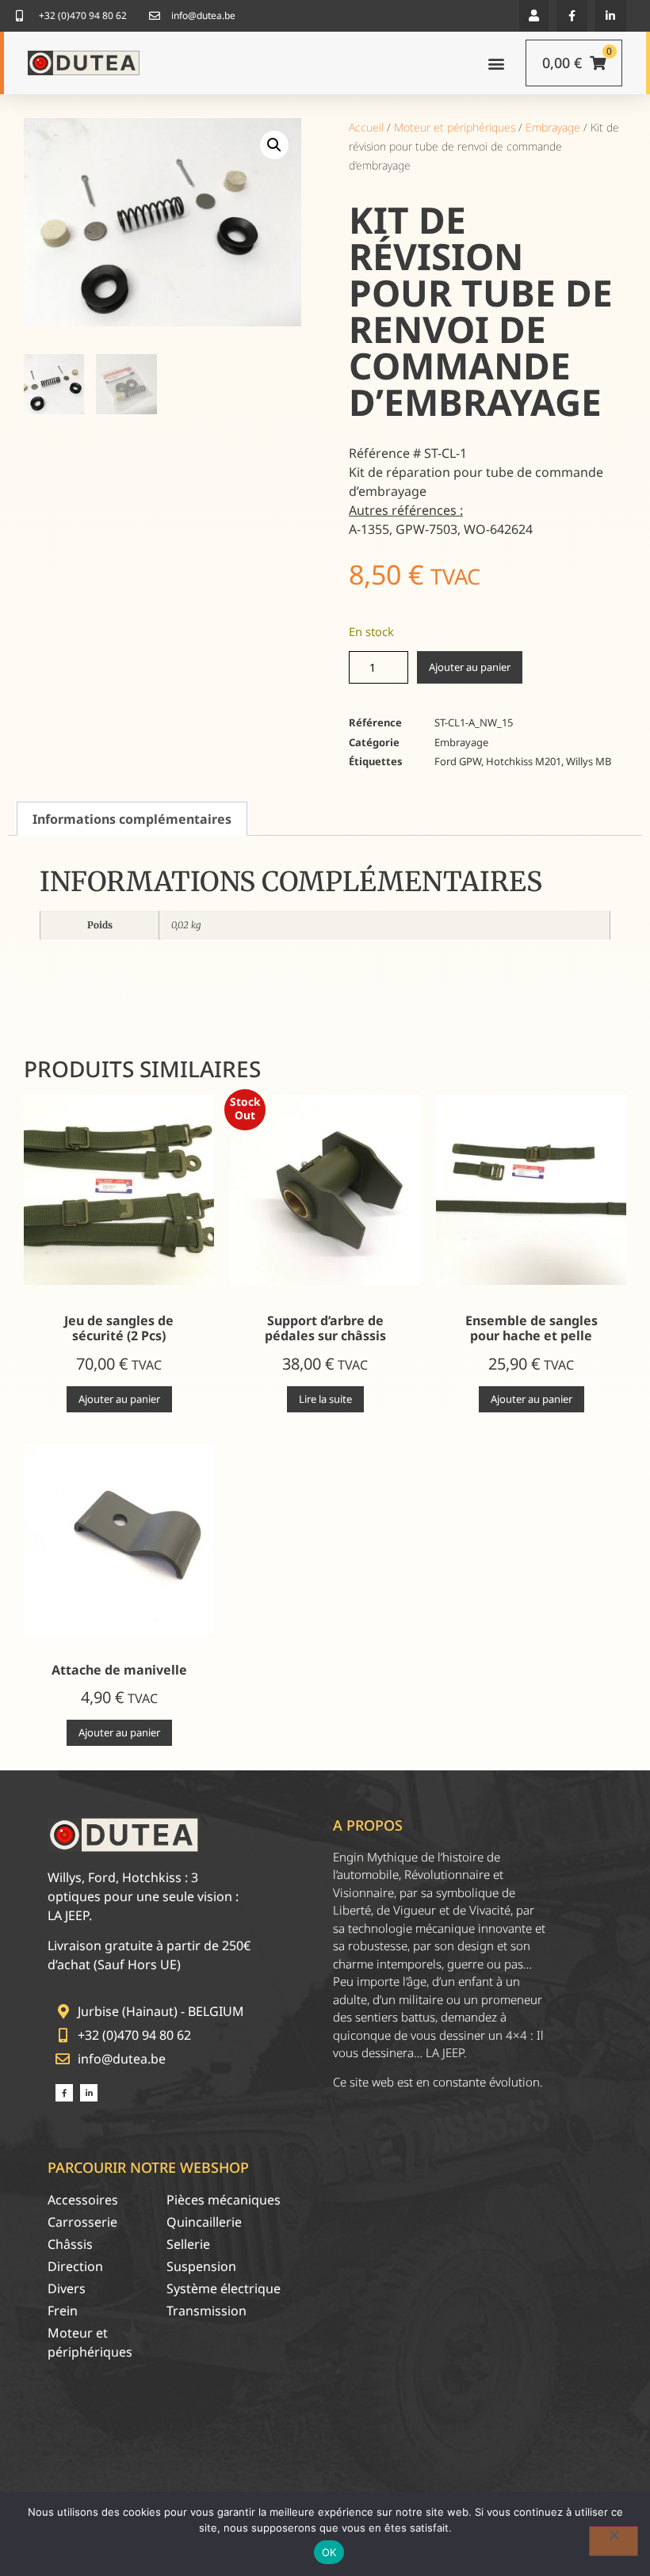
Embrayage (553, 127)
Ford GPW (458, 761)
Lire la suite (325, 1399)
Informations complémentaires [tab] (132, 819)
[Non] (614, 2541)
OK (329, 2552)
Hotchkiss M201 (524, 761)
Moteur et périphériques (455, 127)
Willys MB (589, 761)
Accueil (366, 127)
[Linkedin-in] (611, 15)
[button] (534, 15)
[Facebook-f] (572, 15)
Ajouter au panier (470, 667)
